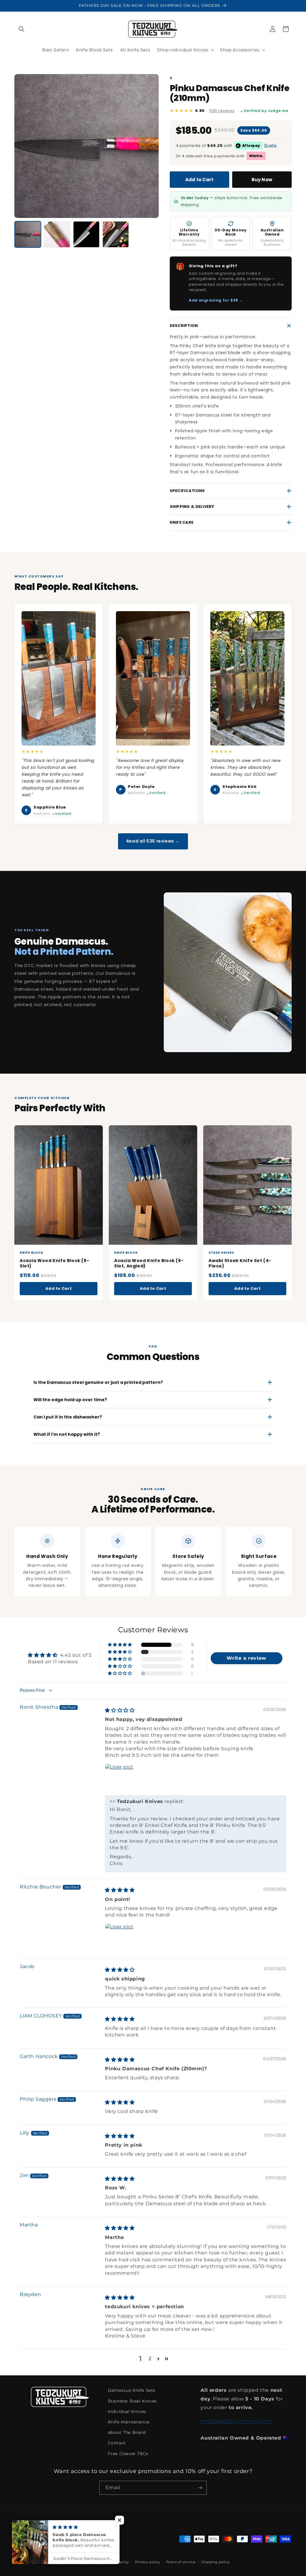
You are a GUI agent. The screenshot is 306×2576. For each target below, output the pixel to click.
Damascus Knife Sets (132, 2390)
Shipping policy (216, 2562)
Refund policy (117, 2562)
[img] (120, 1710)
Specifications (187, 491)
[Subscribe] (200, 2488)
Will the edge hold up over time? (70, 1400)
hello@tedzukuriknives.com (236, 2421)
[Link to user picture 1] (119, 1778)
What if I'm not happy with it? (67, 1434)
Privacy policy (148, 2562)
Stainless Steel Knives (132, 2401)
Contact (117, 2443)
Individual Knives (127, 2411)
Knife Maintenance (129, 2422)
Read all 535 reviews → (153, 841)
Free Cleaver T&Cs (128, 2454)
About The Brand (127, 2432)
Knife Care (182, 522)
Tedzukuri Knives (45, 2562)
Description (184, 326)
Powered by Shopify (80, 2562)
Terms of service (181, 2562)
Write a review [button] (246, 1658)
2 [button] (150, 2358)
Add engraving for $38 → (216, 300)
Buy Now (262, 180)
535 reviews (222, 111)
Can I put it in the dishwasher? (68, 1417)
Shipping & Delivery (192, 507)
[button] (22, 29)
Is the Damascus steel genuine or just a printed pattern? (98, 1382)
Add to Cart (199, 180)
